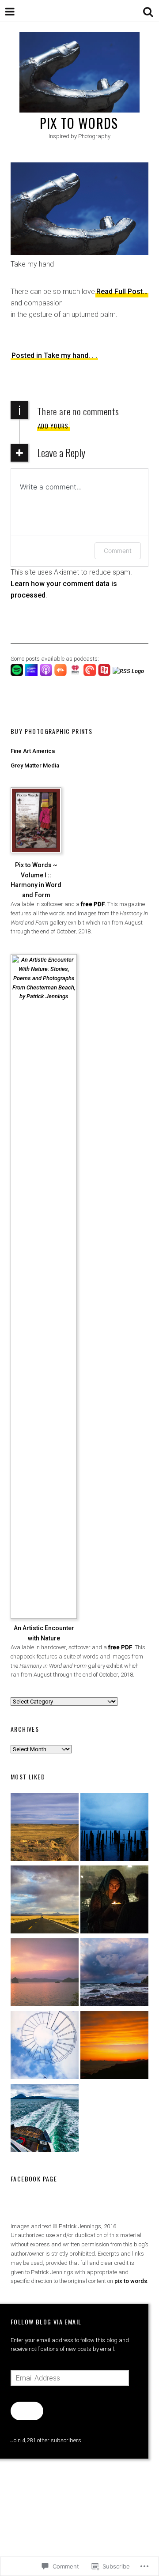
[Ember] (114, 1974)
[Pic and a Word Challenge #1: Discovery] (45, 1829)
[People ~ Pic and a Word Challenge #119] (114, 1901)
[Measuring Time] (114, 1829)
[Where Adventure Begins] (45, 1901)
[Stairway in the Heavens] (45, 2047)
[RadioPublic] (105, 674)
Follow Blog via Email (46, 2322)
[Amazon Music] (32, 674)
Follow (27, 2411)
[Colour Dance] (45, 1974)
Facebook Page (34, 2179)
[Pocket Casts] (91, 674)
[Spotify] (18, 674)
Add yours (53, 426)
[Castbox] (62, 674)
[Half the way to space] (114, 2047)
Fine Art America (33, 751)
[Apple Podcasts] (47, 674)
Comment (118, 551)
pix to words (131, 2281)
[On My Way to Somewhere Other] (45, 2119)
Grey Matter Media (35, 765)
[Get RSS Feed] (129, 671)
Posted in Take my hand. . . (54, 355)
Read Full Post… (122, 291)
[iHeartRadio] (76, 674)
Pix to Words (79, 123)
